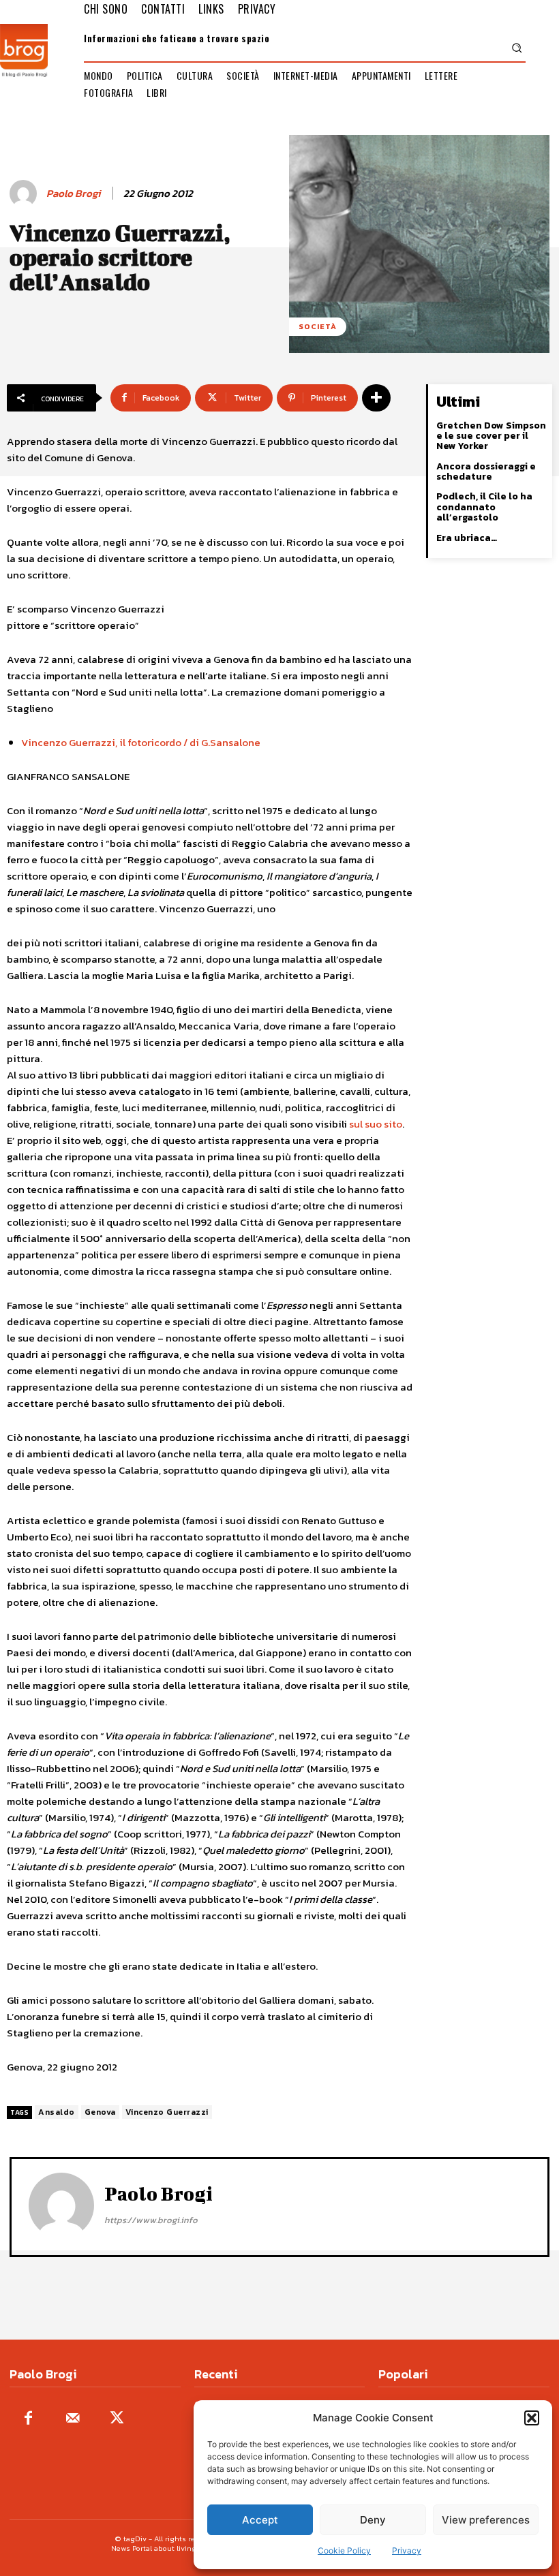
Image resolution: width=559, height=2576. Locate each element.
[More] (376, 398)
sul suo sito (376, 1124)
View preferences (486, 2520)
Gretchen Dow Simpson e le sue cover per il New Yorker (491, 436)
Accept (260, 2520)
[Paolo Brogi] (25, 193)
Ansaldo (57, 2112)
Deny (373, 2520)
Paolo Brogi (73, 193)
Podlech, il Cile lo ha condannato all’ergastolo (484, 507)
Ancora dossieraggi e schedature (486, 471)
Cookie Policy (344, 2550)
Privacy (407, 2550)
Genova (100, 2112)
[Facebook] (28, 2419)
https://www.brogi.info (151, 2220)
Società (318, 326)
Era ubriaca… (467, 538)
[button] (532, 2418)
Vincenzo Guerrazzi (167, 2112)
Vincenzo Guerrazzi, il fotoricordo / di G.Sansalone (141, 742)
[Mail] (73, 2419)
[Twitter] (117, 2419)
